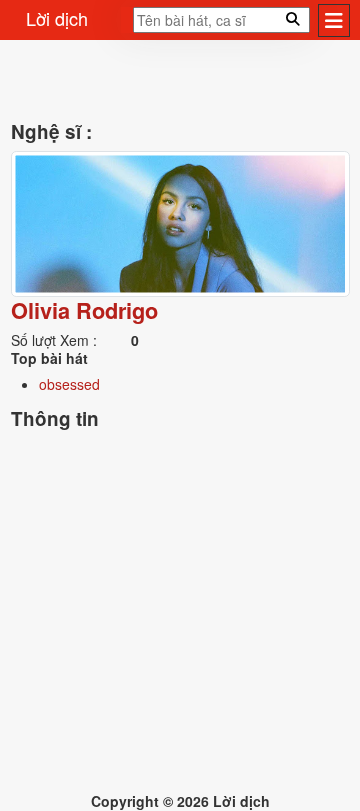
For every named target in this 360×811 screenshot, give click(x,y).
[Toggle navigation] (334, 20)
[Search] (127, 26)
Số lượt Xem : (54, 340)
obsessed (69, 384)
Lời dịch (57, 18)
